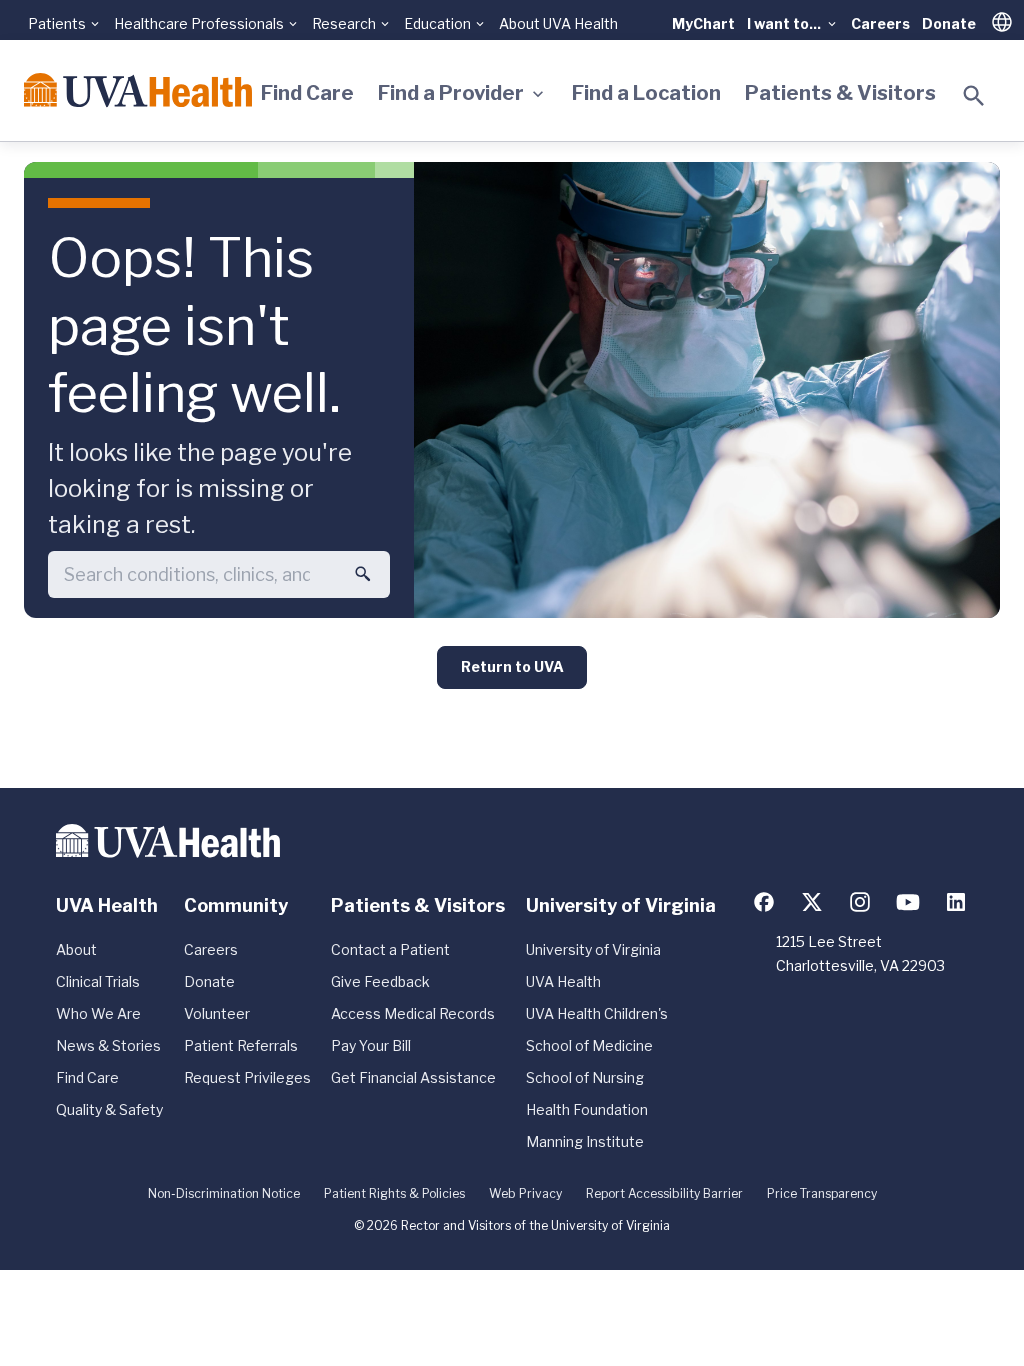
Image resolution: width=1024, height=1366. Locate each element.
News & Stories (108, 1045)
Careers (880, 23)
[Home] (138, 90)
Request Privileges (247, 1077)
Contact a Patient (390, 949)
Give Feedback (380, 981)
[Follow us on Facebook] (764, 902)
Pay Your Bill (371, 1045)
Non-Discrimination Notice (224, 1193)
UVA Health (563, 981)
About (76, 949)
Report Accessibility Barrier (664, 1193)
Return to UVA (512, 666)
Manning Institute (585, 1141)
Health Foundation (587, 1109)
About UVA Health (558, 23)
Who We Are (98, 1013)
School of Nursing (585, 1077)
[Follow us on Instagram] (860, 902)
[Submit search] (363, 574)
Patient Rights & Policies (394, 1193)
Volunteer (217, 1013)
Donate (949, 23)
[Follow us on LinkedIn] (956, 902)
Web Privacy (525, 1193)
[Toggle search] (974, 96)
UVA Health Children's (597, 1013)
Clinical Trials (98, 981)
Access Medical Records (413, 1013)
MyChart (703, 23)
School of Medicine (589, 1045)
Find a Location (646, 93)
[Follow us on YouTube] (908, 902)
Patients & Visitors (840, 93)
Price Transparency (822, 1193)
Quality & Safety (109, 1109)
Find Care (307, 93)
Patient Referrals (241, 1045)
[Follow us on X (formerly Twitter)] (812, 902)
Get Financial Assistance (413, 1077)
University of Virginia (593, 949)
